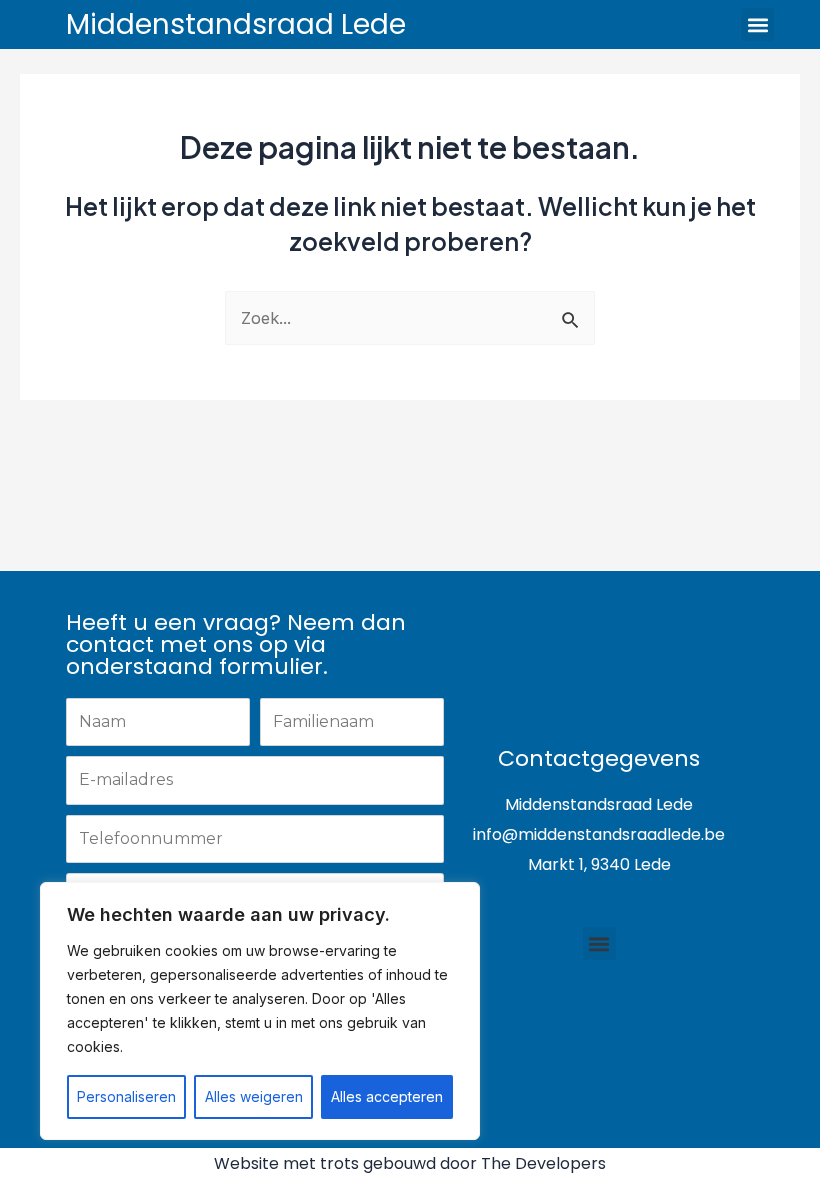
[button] (757, 24)
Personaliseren (126, 1096)
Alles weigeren (254, 1096)
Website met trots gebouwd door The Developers (410, 1163)
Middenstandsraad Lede (236, 24)
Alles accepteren (387, 1096)
